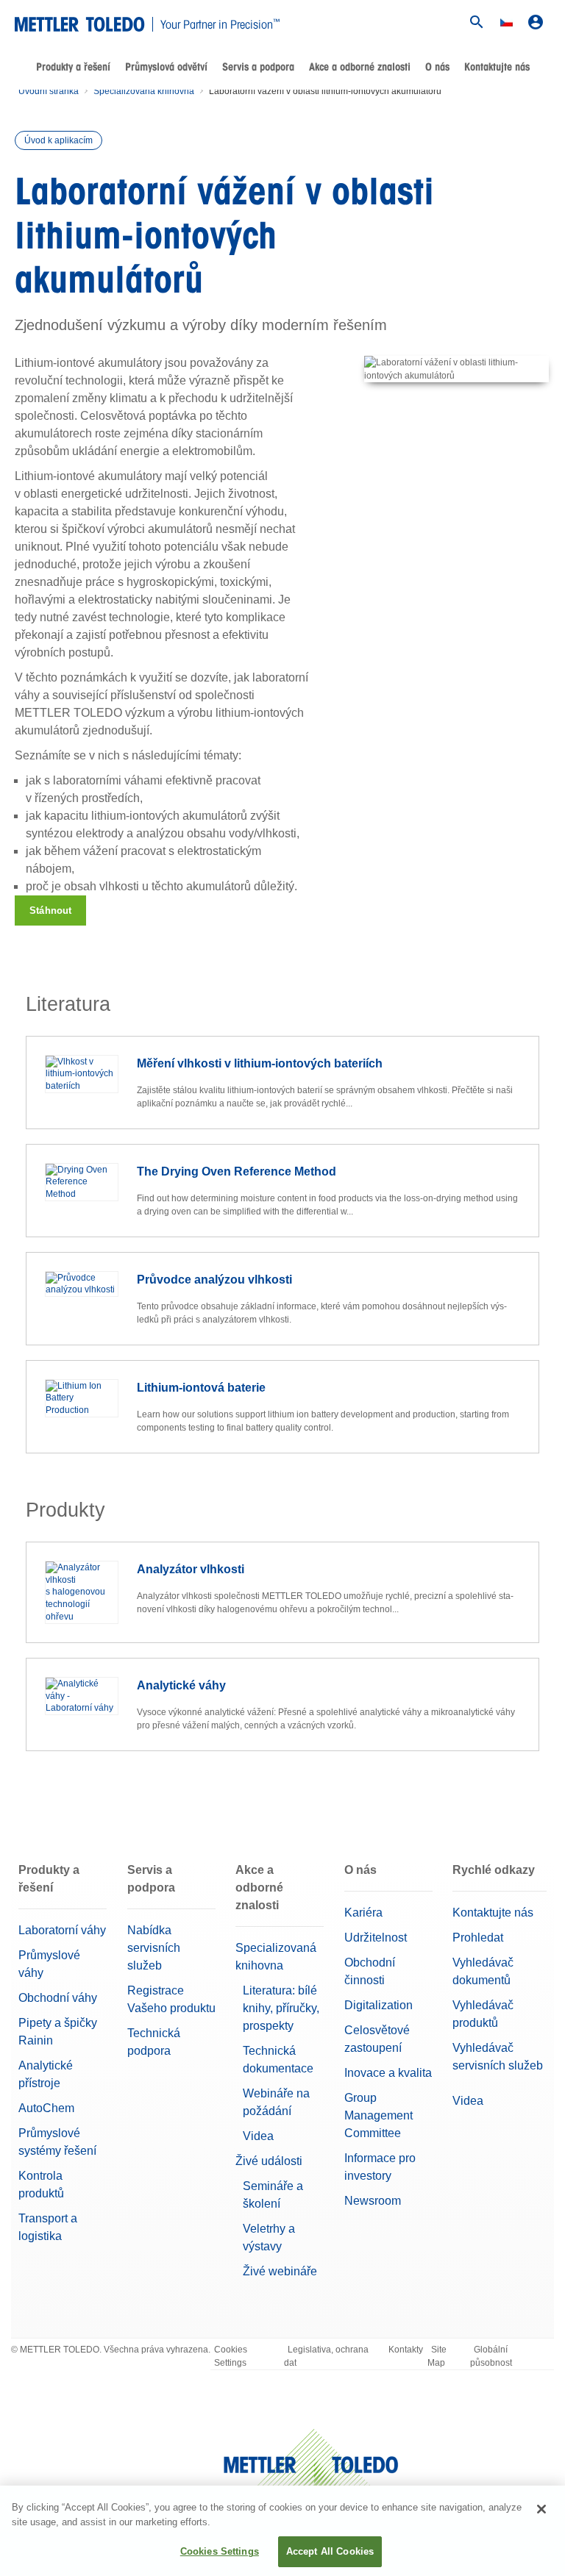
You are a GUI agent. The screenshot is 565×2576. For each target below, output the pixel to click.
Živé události (269, 2161)
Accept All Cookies (330, 2551)
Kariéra (363, 1913)
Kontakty (406, 2350)
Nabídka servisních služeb (154, 1948)
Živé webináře (280, 2271)
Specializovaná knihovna (144, 91)
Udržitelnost (376, 1938)
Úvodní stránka (49, 91)
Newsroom (373, 2201)
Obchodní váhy (58, 1998)
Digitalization (379, 2005)
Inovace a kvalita (388, 2073)
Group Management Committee (379, 2115)
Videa (258, 2136)
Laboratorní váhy (62, 1930)
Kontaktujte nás (497, 67)
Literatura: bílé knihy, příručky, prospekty (281, 2008)
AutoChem (46, 2108)
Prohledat (478, 1938)
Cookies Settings (231, 2356)
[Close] (541, 2509)
